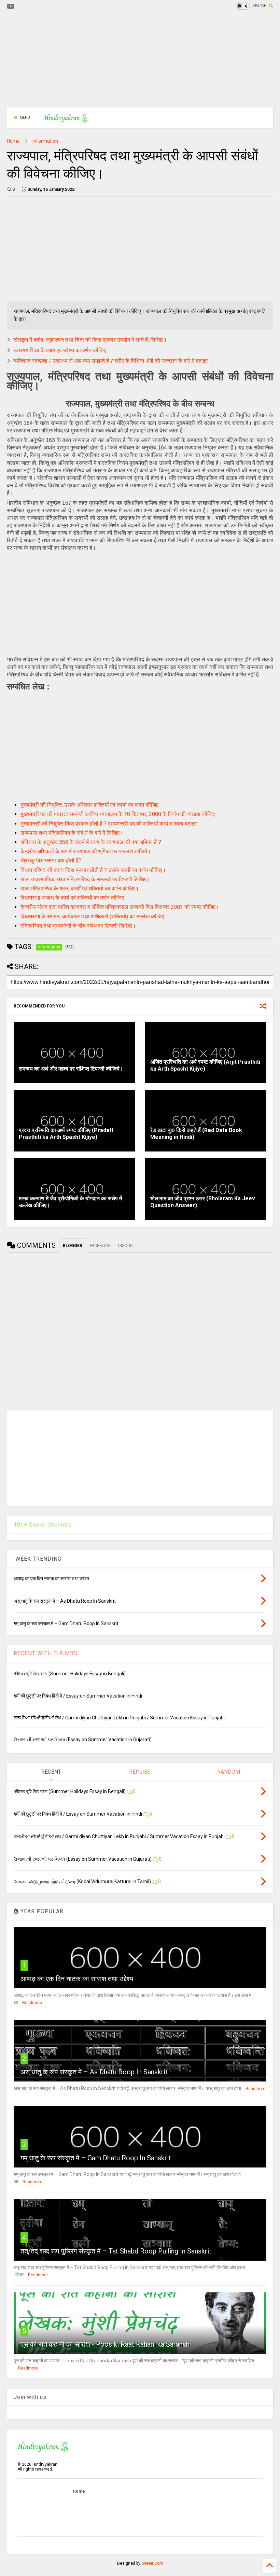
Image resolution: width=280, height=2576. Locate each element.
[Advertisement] (140, 60)
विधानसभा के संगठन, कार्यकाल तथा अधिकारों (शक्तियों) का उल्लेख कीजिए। (94, 917)
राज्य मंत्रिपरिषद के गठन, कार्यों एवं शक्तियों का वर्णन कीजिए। (80, 889)
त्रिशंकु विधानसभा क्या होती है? (51, 861)
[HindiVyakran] (66, 120)
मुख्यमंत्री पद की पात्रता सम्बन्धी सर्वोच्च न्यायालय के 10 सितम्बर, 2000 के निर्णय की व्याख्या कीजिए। (120, 814)
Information (45, 141)
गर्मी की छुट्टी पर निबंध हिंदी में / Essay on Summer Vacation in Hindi (78, 1696)
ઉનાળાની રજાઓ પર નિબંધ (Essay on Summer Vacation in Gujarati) (83, 1740)
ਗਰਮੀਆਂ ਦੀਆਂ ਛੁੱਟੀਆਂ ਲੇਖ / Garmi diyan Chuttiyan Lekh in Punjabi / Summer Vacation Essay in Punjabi (119, 1718)
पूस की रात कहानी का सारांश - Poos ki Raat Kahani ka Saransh (105, 2344)
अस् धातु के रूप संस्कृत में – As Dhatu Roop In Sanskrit (94, 2072)
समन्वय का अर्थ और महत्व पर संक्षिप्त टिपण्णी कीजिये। (71, 1069)
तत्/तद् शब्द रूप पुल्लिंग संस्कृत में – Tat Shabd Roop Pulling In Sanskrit (116, 2251)
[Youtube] (11, 7)
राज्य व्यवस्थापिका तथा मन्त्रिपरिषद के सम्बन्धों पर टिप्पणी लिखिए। (85, 879)
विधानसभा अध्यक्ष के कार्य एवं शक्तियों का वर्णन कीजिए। (74, 898)
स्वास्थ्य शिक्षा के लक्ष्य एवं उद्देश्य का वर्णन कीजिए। (61, 350)
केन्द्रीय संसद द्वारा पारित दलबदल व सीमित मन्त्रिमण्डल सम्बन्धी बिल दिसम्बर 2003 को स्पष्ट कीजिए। (120, 907)
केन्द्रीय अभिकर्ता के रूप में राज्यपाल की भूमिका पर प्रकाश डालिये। (86, 851)
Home (13, 141)
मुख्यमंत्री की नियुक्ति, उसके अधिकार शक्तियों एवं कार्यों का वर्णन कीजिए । (92, 805)
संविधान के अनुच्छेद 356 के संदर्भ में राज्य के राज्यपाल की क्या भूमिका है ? (91, 842)
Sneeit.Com (152, 2563)
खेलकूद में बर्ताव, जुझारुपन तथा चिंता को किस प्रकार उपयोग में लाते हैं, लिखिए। (90, 340)
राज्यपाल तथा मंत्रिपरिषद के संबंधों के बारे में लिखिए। (72, 833)
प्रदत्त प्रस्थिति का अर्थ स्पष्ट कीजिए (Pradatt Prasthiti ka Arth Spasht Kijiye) (66, 1134)
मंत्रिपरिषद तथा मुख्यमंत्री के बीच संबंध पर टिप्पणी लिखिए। (78, 926)
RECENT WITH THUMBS (46, 1653)
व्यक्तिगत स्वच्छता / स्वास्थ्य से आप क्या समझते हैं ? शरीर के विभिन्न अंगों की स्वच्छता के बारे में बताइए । (113, 361)
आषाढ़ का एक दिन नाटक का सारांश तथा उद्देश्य (77, 1979)
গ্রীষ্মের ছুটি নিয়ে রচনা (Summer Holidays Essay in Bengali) (70, 1674)
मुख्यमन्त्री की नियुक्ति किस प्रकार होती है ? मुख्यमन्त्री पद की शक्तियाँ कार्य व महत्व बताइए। (110, 824)
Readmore (32, 2003)
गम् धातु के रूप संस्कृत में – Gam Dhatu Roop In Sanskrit (96, 2158)
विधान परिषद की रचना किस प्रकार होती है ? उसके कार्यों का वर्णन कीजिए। (93, 870)
